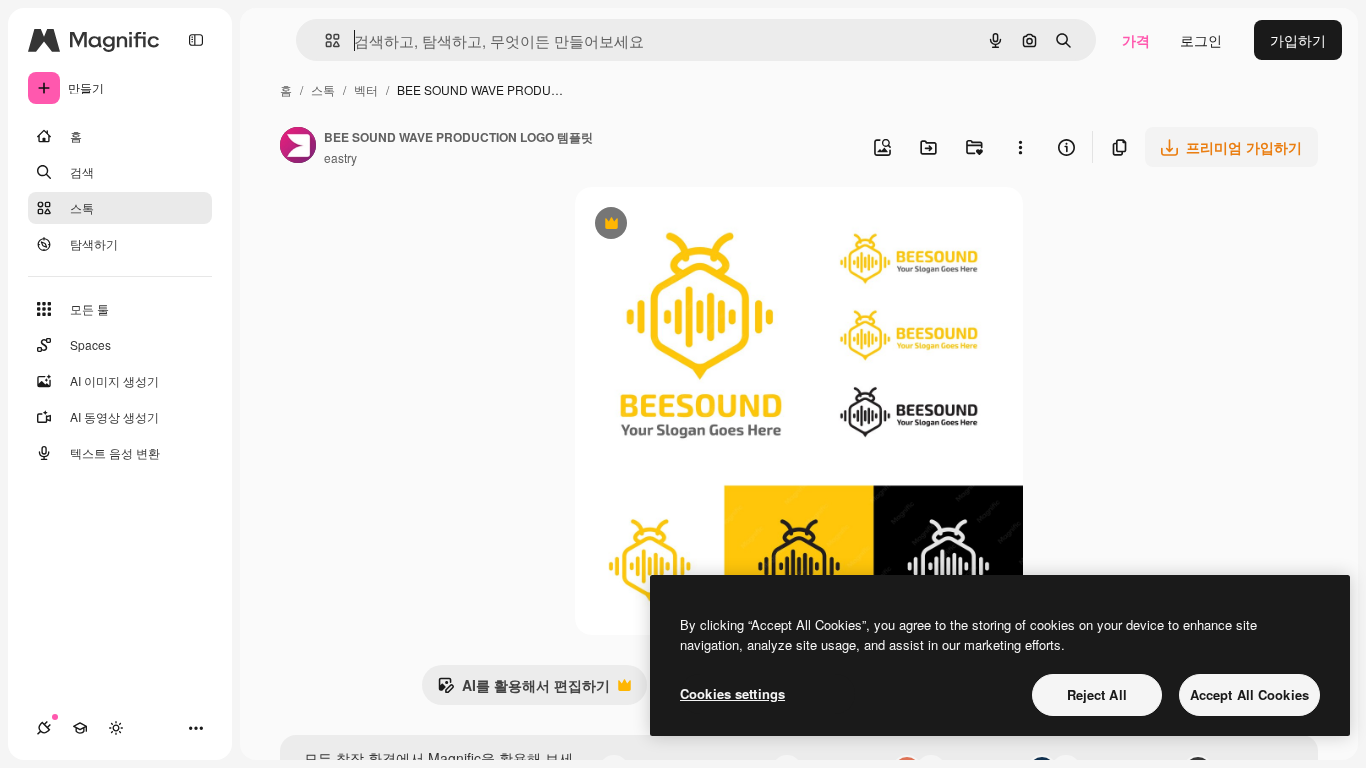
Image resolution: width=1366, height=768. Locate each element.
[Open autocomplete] (324, 40)
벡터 (366, 89)
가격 (1136, 40)
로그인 (1201, 40)
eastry (340, 157)
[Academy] (80, 728)
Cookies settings (732, 693)
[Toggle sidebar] (196, 40)
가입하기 (1298, 40)
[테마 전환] (116, 728)
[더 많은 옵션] (1020, 147)
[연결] (44, 728)
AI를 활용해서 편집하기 (523, 690)
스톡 (323, 89)
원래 (690, 225)
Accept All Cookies (1249, 694)
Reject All (1097, 694)
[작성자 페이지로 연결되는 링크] (298, 147)
